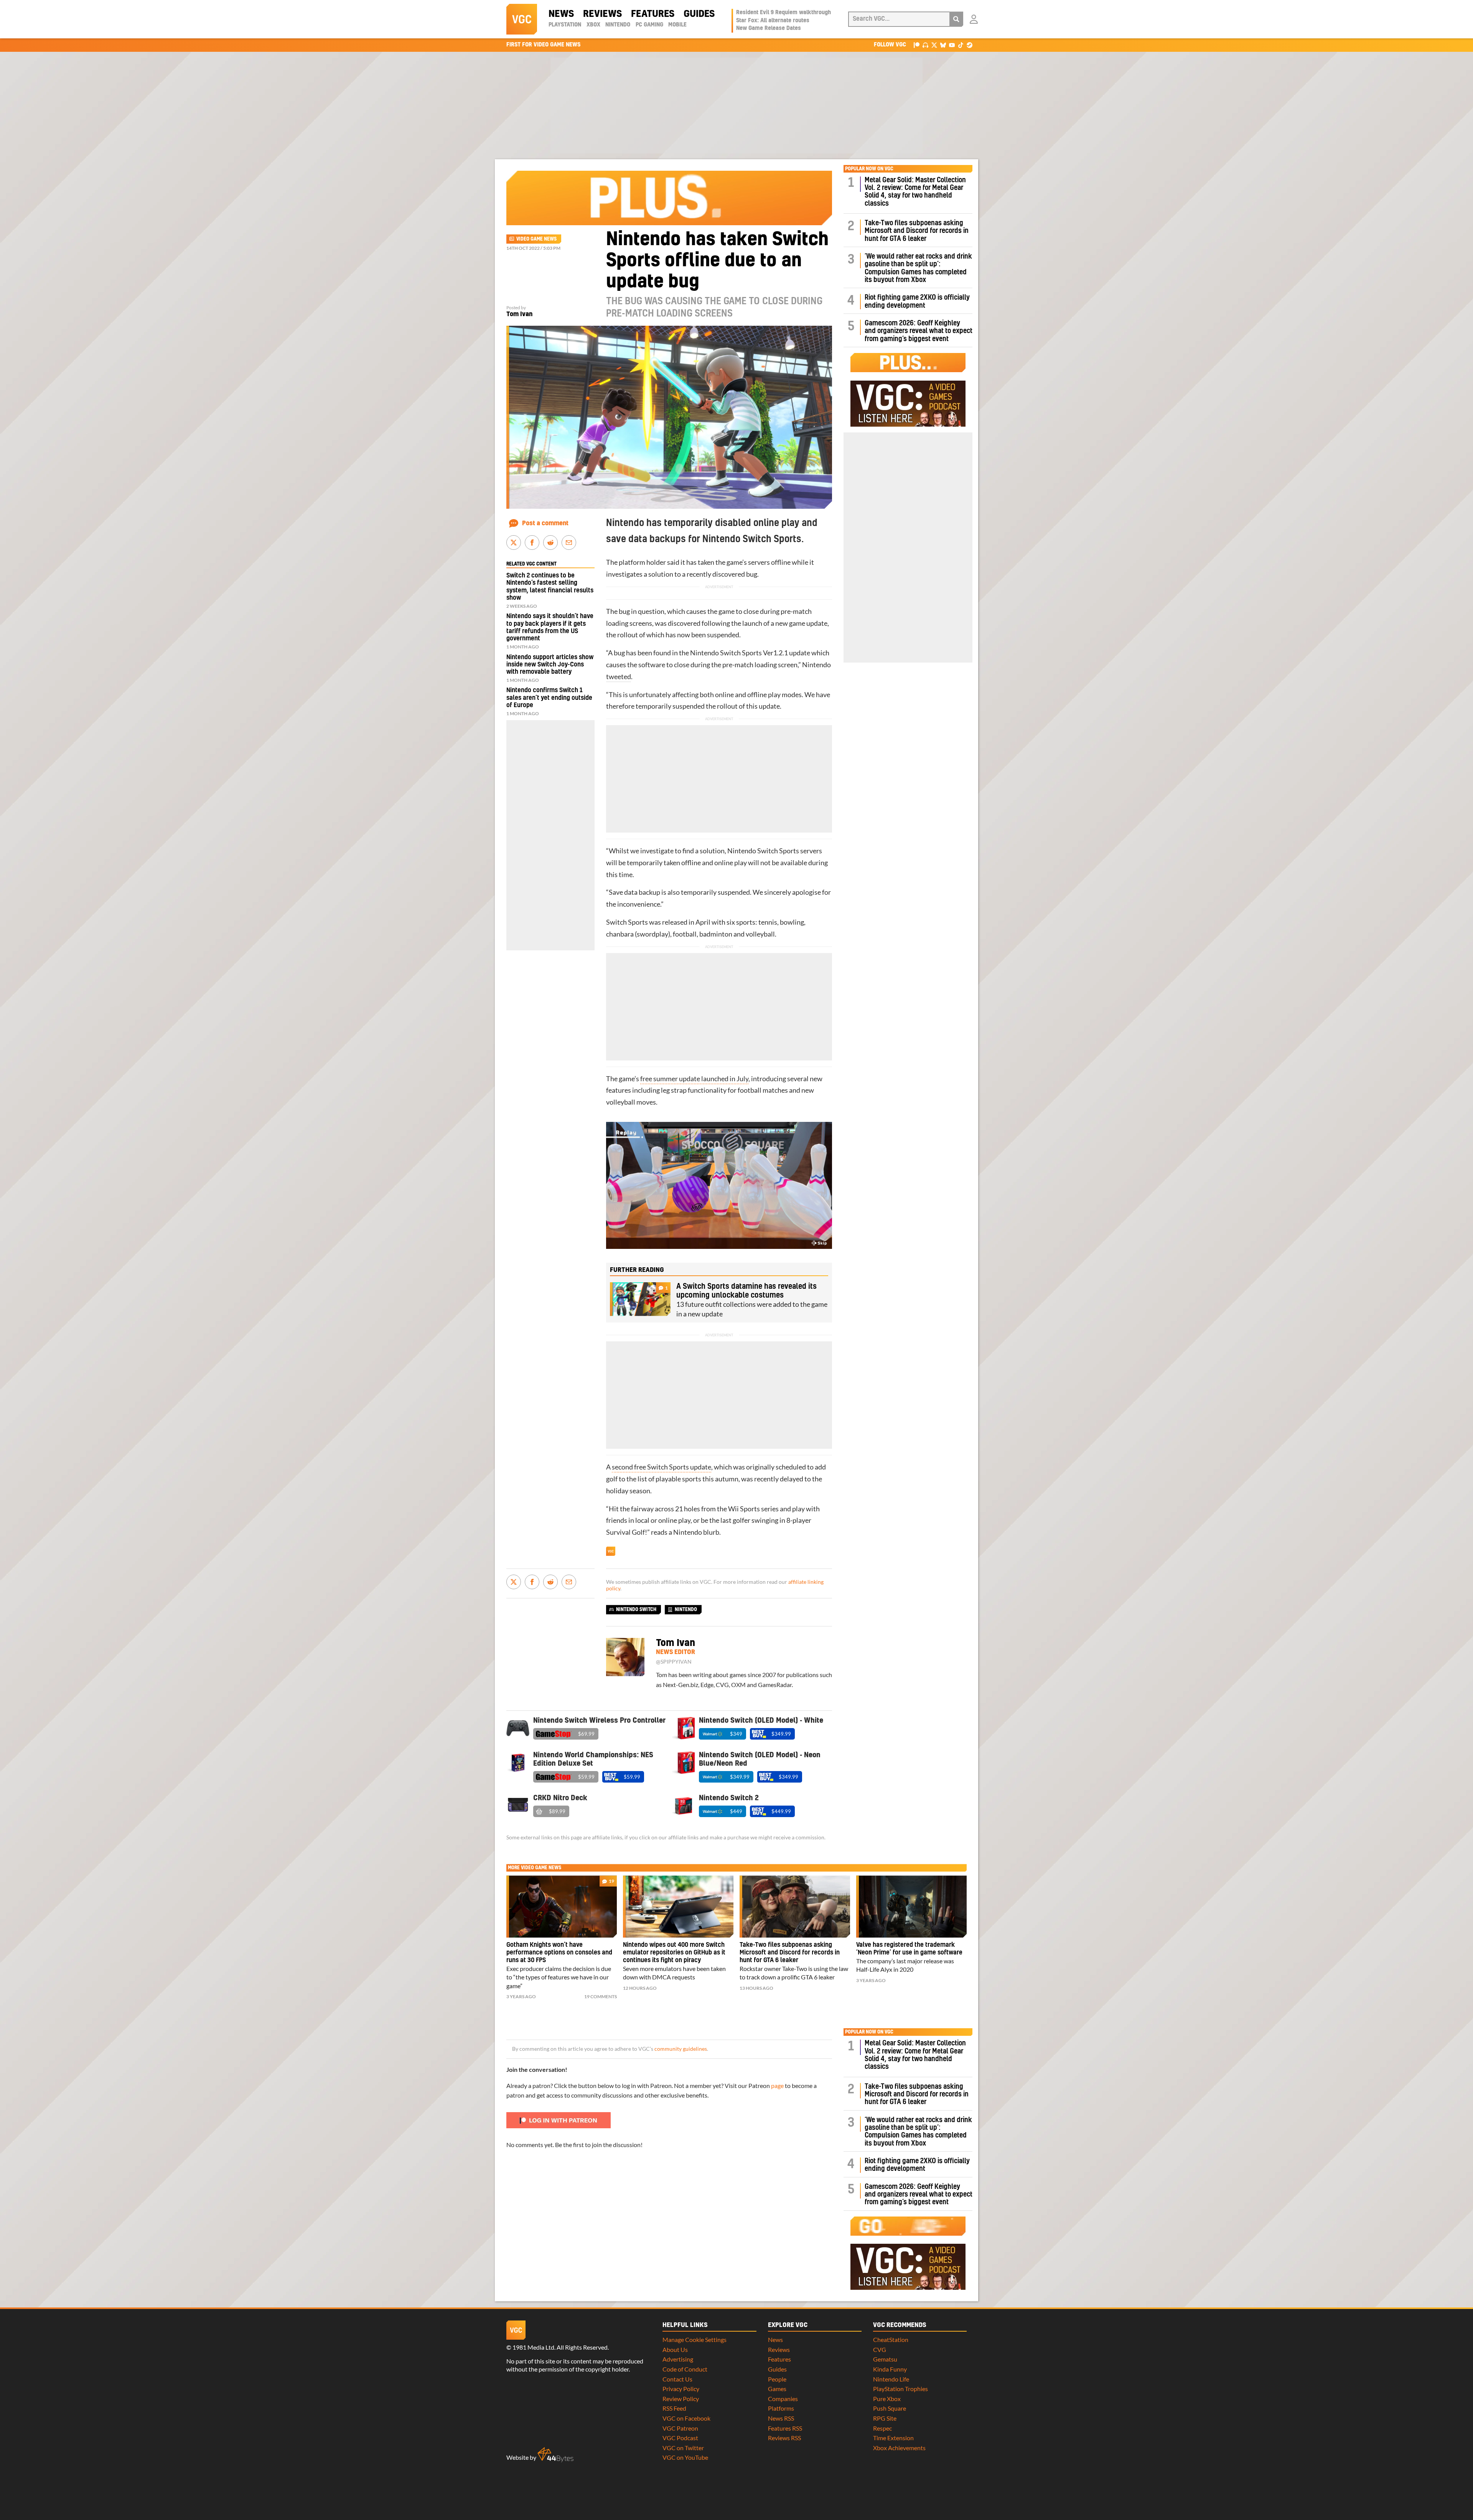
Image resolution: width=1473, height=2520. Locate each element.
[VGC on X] (934, 45)
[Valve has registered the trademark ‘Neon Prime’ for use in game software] (911, 1906)
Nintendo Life (891, 2379)
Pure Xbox (887, 2399)
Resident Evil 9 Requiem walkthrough (783, 13)
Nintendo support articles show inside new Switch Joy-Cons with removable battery (550, 665)
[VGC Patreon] (917, 45)
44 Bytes (555, 2455)
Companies (783, 2399)
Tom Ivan (519, 314)
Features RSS (785, 2428)
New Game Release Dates (769, 28)
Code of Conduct (685, 2369)
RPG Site (885, 2418)
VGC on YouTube (685, 2457)
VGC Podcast (680, 2438)
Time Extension (893, 2438)
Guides (699, 14)
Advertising (678, 2359)
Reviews (602, 14)
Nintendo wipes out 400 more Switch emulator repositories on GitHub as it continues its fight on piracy (674, 1953)
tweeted (619, 677)
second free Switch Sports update (662, 1467)
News (561, 14)
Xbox (593, 25)
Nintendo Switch (636, 1610)
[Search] (956, 19)
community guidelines (681, 2049)
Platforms (781, 2408)
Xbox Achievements (899, 2448)
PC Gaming (649, 25)
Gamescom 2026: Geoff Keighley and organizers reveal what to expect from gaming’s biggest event (919, 331)
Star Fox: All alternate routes (773, 21)
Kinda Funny (890, 2369)
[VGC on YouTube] (952, 45)
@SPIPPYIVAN (674, 1662)
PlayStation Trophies (900, 2389)
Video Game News (536, 239)
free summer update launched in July (694, 1079)
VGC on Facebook (686, 2418)
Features (653, 14)
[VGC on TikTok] (961, 45)
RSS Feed (674, 2408)
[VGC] (522, 19)
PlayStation (565, 25)
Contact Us (677, 2379)
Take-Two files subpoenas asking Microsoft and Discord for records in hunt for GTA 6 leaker (917, 231)
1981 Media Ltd (533, 2347)
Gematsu (885, 2359)
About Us (675, 2349)
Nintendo (618, 25)
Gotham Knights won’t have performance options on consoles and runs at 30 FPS (559, 1953)
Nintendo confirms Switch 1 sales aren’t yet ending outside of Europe (549, 698)
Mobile (677, 25)
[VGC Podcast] (925, 45)
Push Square (890, 2408)
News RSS (781, 2418)
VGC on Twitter (683, 2448)
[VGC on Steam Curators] (970, 45)
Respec (882, 2428)
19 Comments (601, 1996)
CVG (880, 2349)
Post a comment (545, 523)
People (777, 2379)
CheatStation (891, 2339)
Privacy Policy (681, 2389)
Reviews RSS (784, 2438)
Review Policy (681, 2399)
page (777, 2085)
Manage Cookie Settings (694, 2339)
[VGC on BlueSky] (943, 45)
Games (777, 2389)
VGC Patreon (680, 2428)
